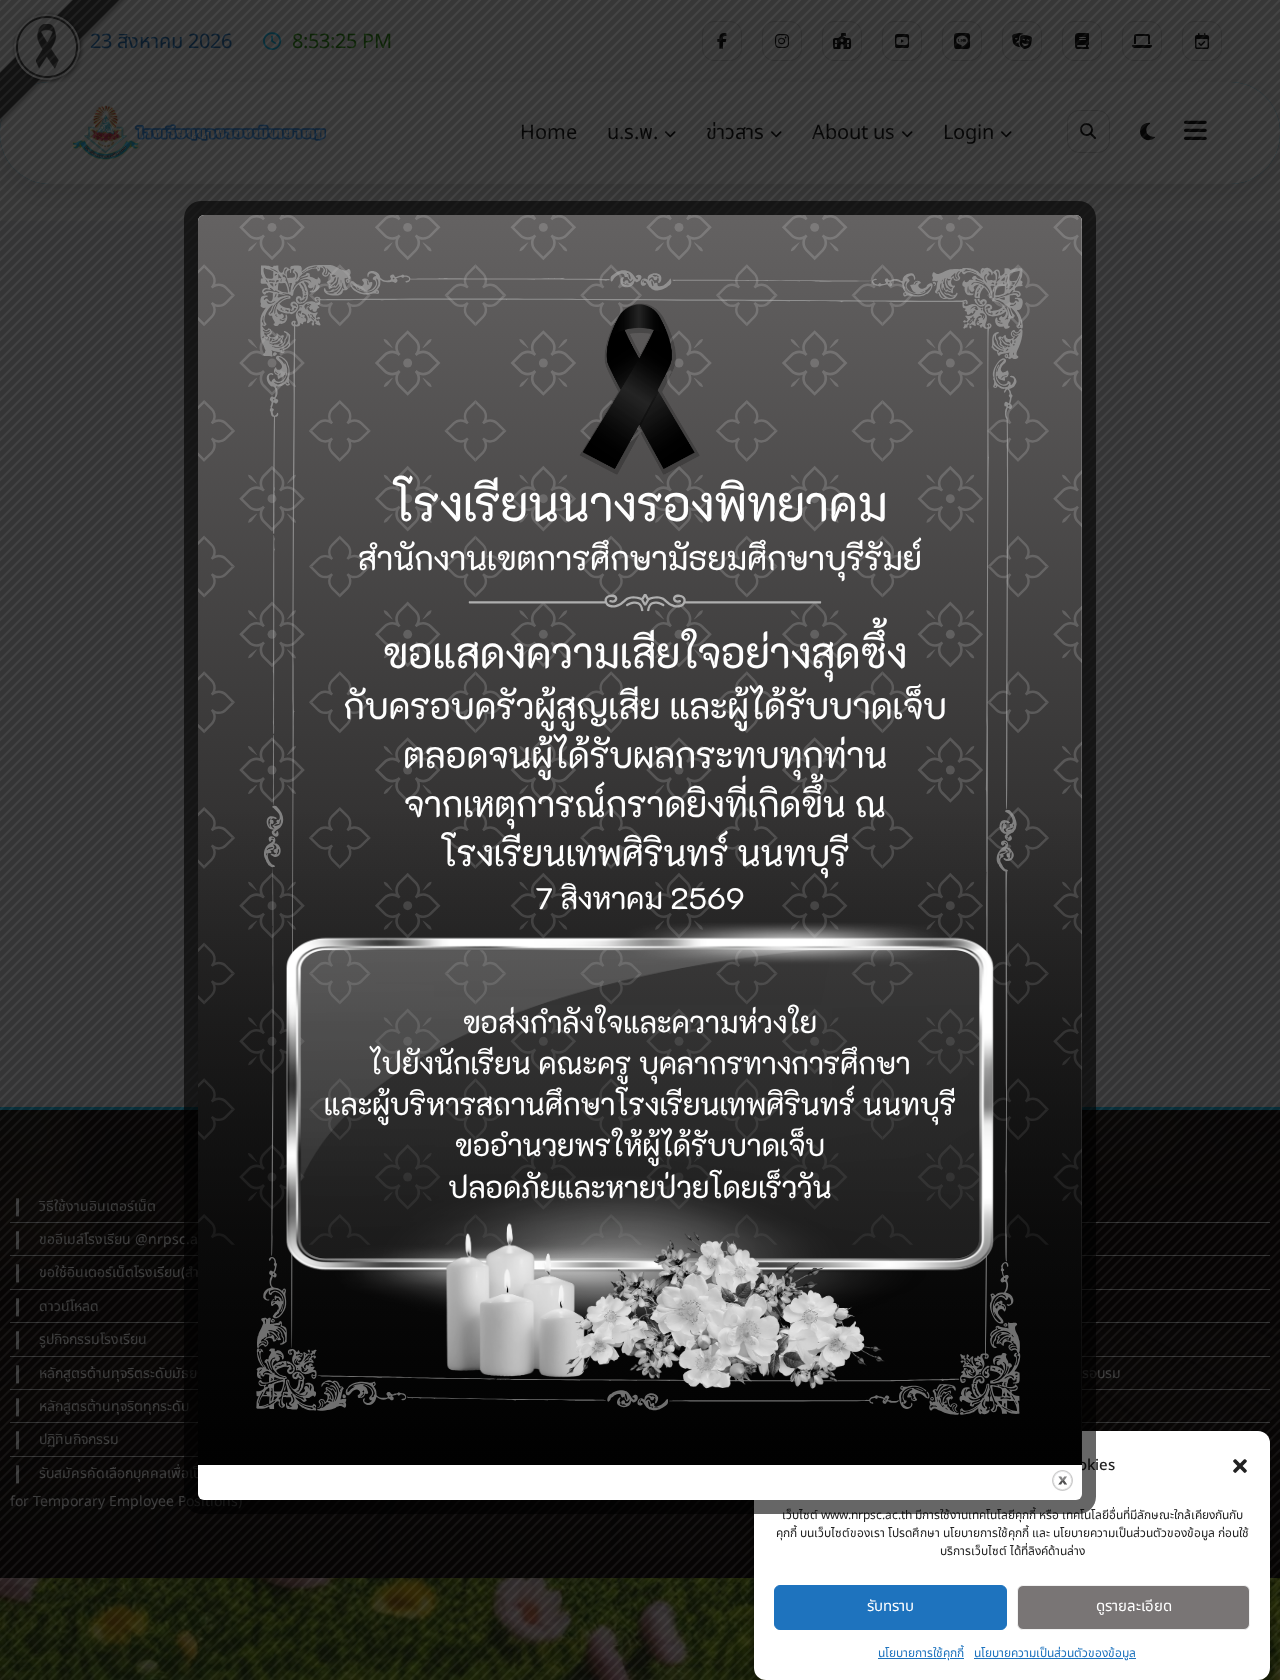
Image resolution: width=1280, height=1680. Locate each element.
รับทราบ (890, 1606)
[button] (1240, 1466)
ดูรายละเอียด (1134, 1606)
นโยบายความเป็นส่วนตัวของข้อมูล (1055, 1653)
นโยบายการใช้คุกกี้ (921, 1653)
